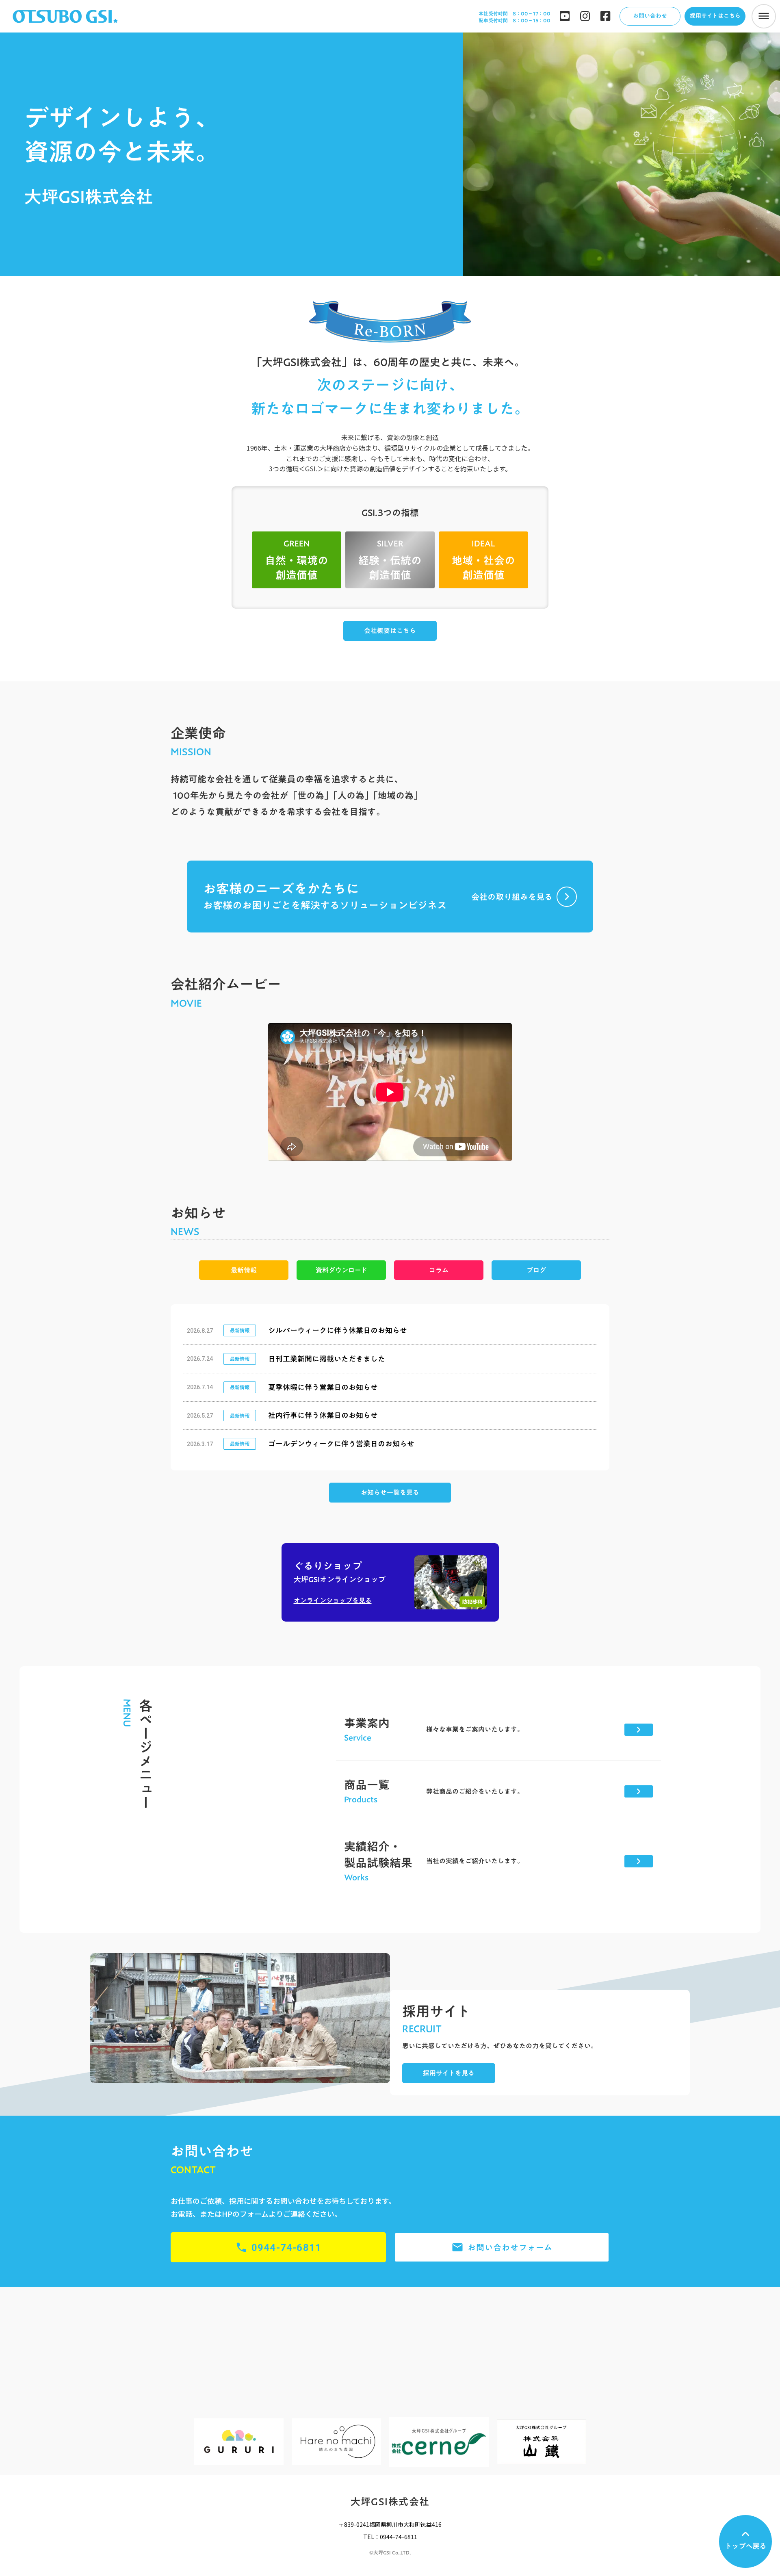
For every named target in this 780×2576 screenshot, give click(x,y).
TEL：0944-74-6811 (390, 2537)
